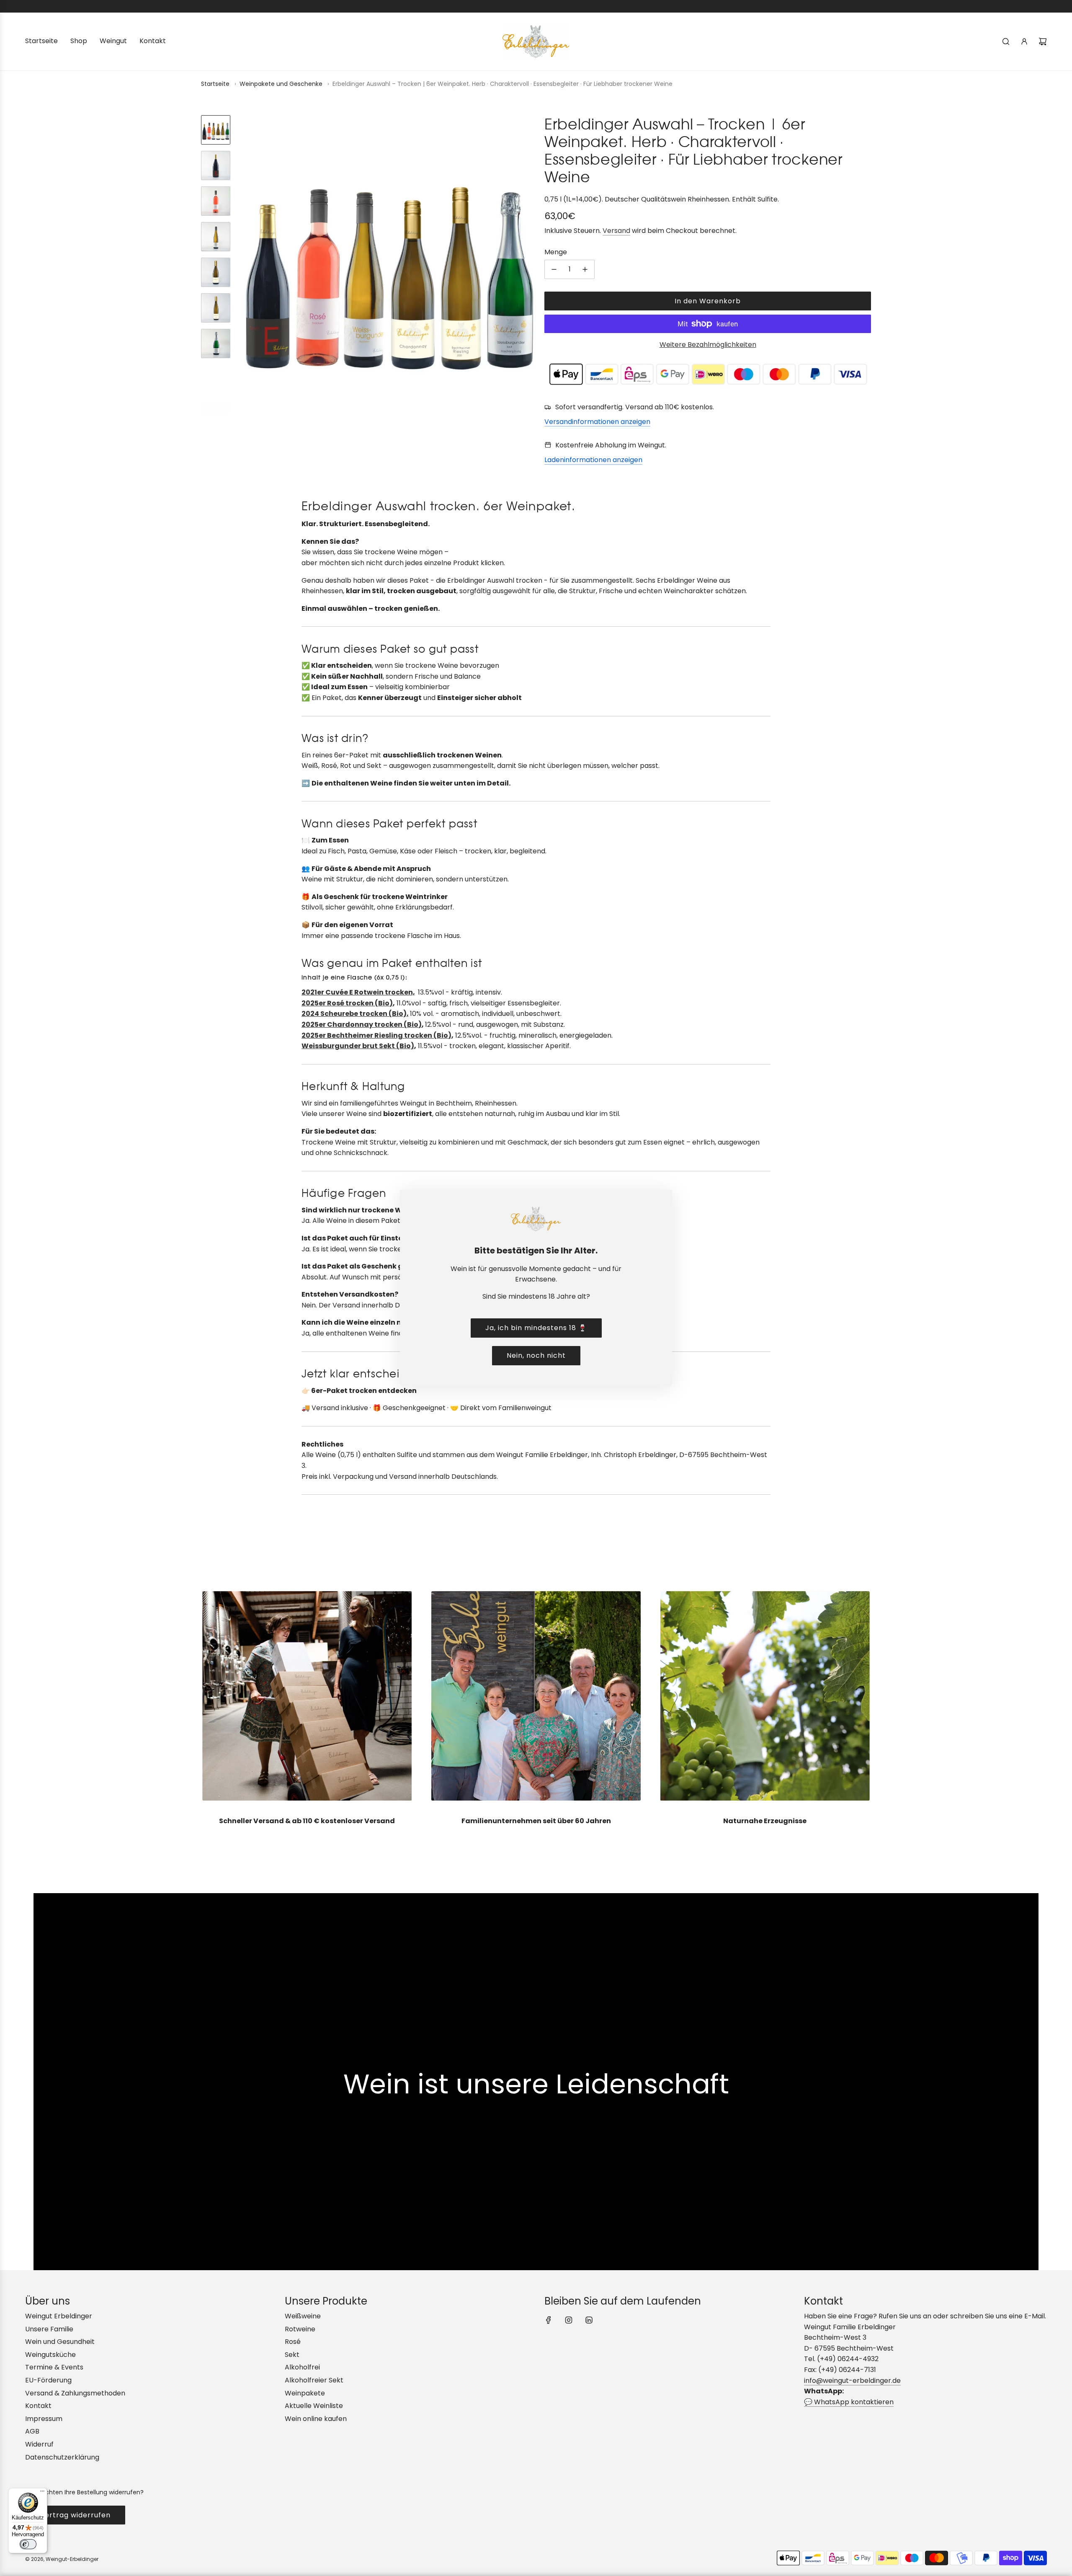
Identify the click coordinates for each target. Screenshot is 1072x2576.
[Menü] (42, 2493)
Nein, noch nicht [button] (536, 1355)
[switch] (28, 2544)
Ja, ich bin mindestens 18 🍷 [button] (536, 1328)
